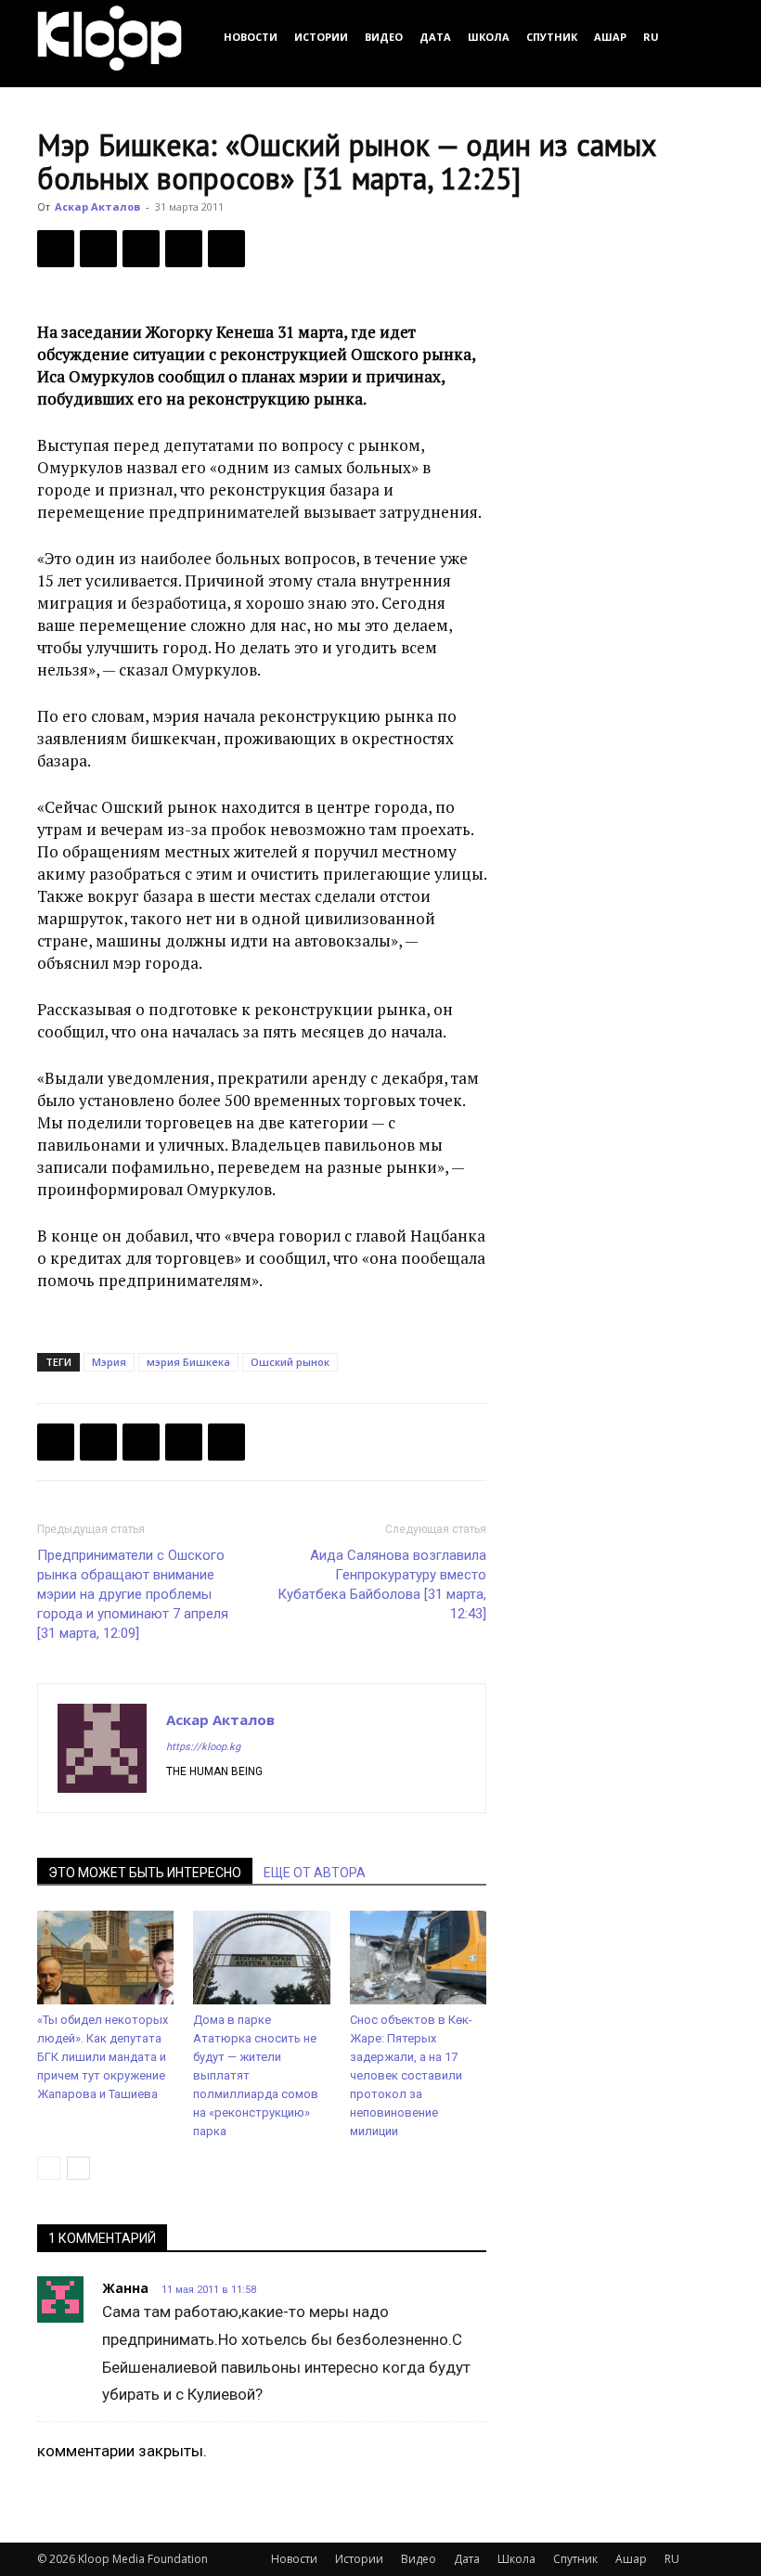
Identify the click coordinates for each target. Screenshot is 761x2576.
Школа (489, 37)
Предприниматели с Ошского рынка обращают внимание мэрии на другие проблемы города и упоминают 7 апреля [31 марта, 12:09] (133, 1594)
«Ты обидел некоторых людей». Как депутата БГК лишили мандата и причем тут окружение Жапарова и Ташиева (103, 2057)
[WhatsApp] (226, 249)
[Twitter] (98, 249)
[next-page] (78, 2168)
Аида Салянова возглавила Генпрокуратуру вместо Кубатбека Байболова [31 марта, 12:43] (382, 1584)
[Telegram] (184, 249)
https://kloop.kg (203, 1747)
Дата (435, 37)
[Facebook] (56, 249)
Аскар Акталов (97, 206)
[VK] (141, 249)
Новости (251, 37)
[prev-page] (49, 2168)
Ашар (610, 37)
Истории (321, 37)
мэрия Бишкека (188, 1362)
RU (651, 37)
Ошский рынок (290, 1362)
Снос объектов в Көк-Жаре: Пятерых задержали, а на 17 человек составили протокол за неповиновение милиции (411, 2075)
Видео (384, 37)
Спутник (552, 37)
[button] (702, 37)
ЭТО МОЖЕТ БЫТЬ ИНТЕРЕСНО (145, 1873)
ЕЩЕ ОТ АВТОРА (315, 1873)
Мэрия (109, 1362)
